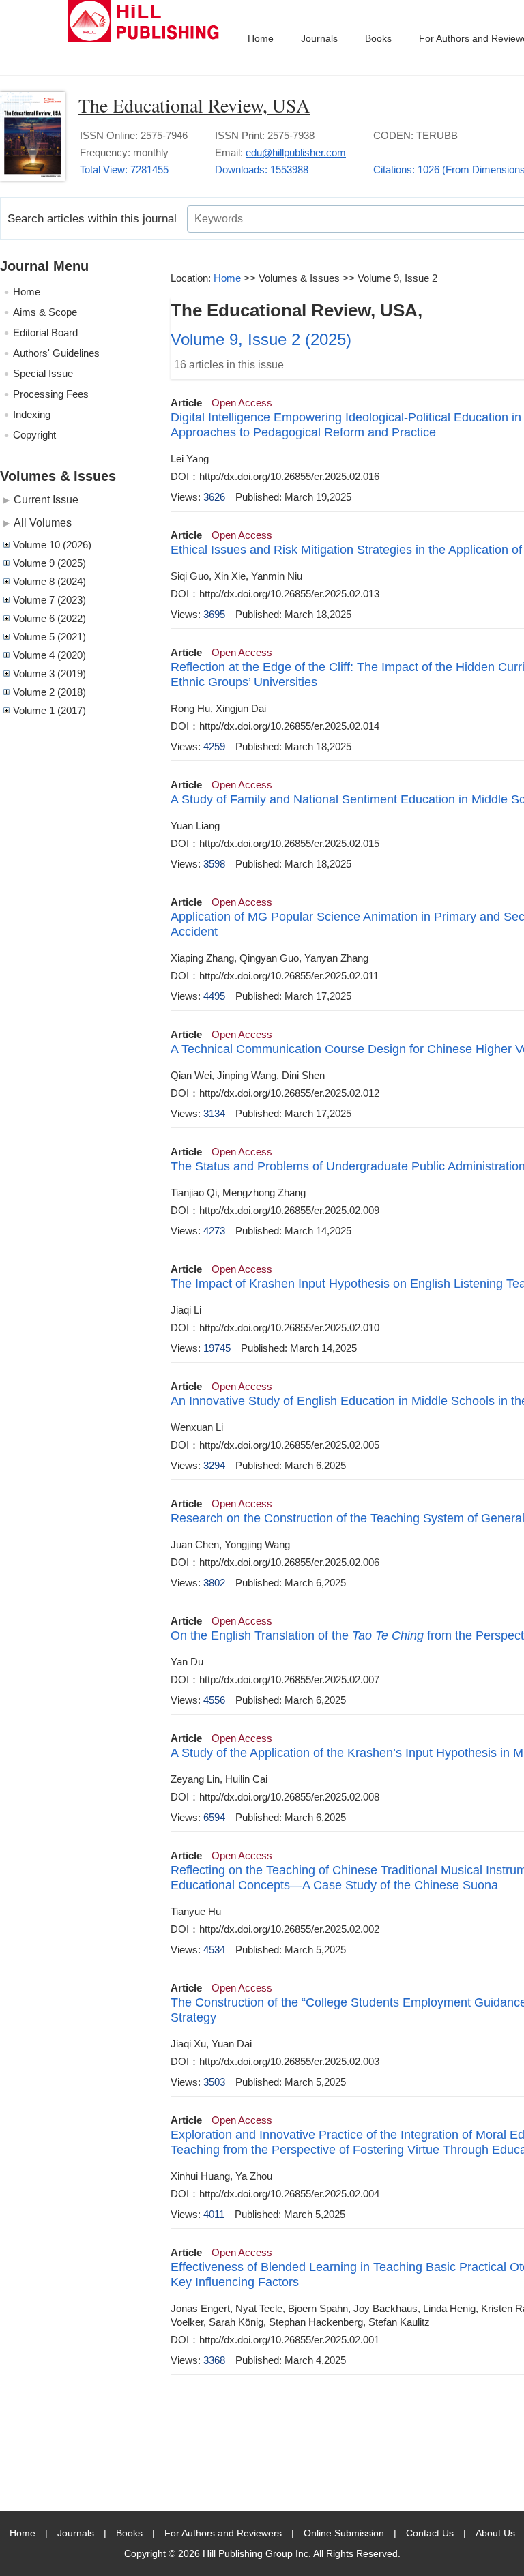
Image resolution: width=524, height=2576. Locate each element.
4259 (214, 746)
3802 (214, 1583)
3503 (214, 2082)
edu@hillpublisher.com (296, 152)
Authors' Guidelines (56, 353)
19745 (217, 1348)
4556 (214, 1700)
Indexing (32, 414)
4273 (214, 1231)
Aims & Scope (45, 312)
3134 (214, 1113)
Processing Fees (51, 394)
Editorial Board (45, 332)
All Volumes (43, 522)
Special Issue (43, 373)
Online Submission (344, 2533)
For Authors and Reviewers (223, 2533)
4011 (214, 2214)
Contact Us (430, 2533)
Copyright (34, 435)
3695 (214, 614)
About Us (495, 2533)
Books (378, 38)
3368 (214, 2360)
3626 (214, 497)
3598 (214, 864)
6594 (214, 1817)
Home (261, 38)
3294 (214, 1465)
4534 (214, 1950)
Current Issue (46, 499)
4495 (214, 996)
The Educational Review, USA (194, 105)
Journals (319, 38)
